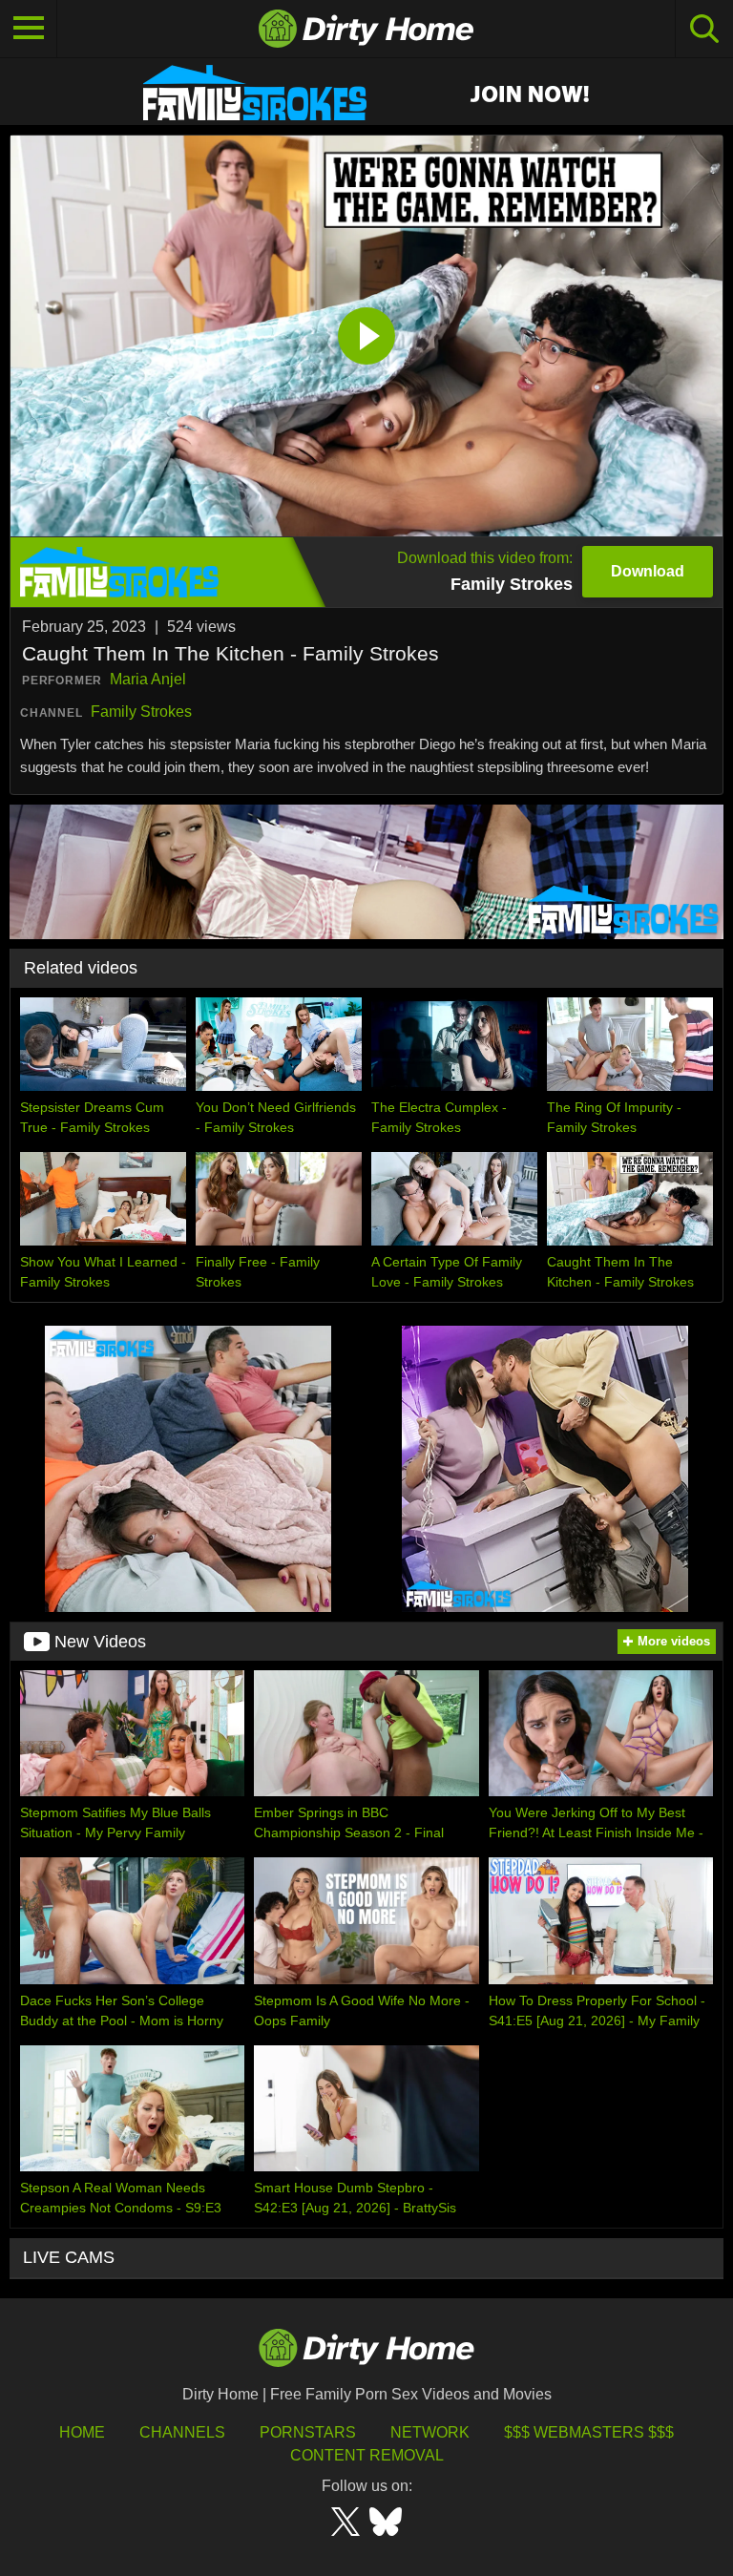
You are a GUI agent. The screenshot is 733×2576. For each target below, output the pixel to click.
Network (430, 2432)
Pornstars (308, 2432)
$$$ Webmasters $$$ (589, 2432)
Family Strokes (141, 712)
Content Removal (367, 2455)
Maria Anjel (148, 679)
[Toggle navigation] (29, 29)
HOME (82, 2432)
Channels (182, 2432)
